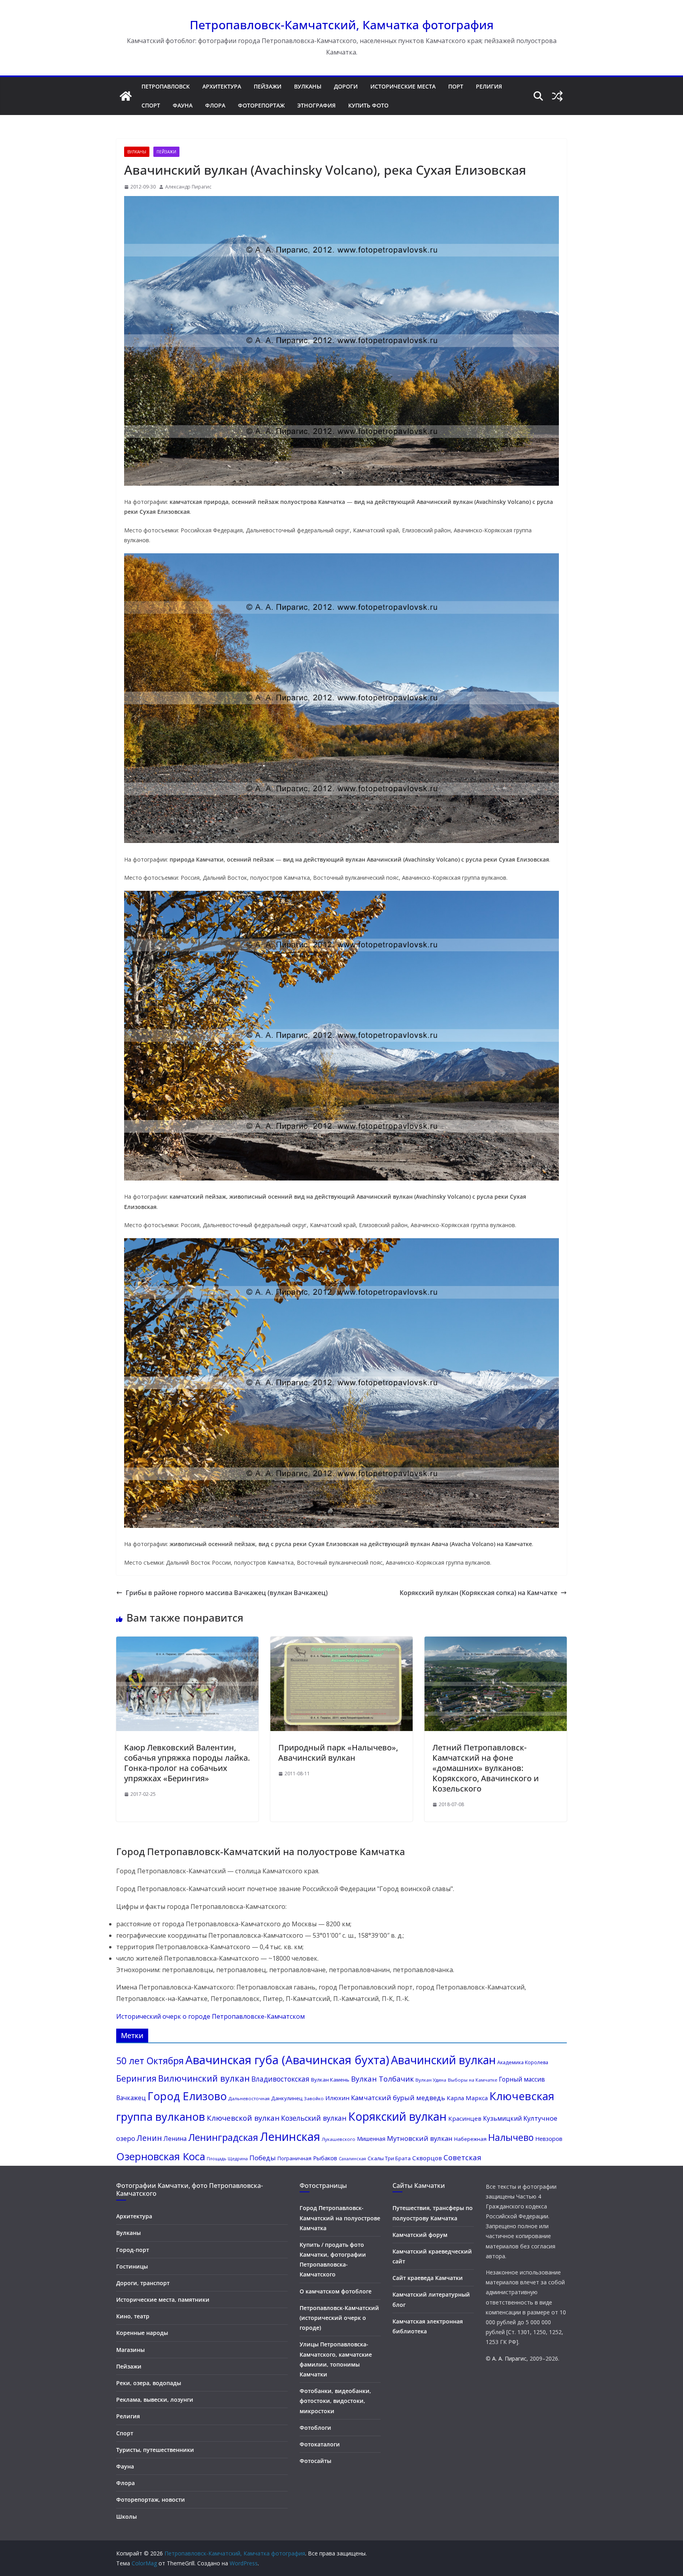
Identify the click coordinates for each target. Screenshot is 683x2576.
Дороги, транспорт (143, 2283)
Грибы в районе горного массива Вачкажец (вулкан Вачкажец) (227, 1593)
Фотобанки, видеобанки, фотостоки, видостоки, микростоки (335, 2401)
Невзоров (549, 2138)
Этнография (316, 105)
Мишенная (371, 2139)
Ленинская (290, 2137)
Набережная (470, 2139)
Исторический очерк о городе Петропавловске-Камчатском (210, 2016)
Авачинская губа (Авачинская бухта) (287, 2060)
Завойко (314, 2098)
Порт (456, 86)
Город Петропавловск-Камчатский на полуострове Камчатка (340, 2218)
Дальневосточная (249, 2098)
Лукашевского (339, 2139)
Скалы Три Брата (389, 2158)
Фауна (183, 105)
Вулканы (308, 86)
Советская (462, 2157)
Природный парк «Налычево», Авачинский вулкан (338, 1753)
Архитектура (222, 86)
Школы (126, 2517)
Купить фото (368, 105)
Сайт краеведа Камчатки (428, 2278)
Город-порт (133, 2250)
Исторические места (403, 86)
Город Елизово (187, 2096)
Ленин (149, 2138)
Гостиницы (132, 2266)
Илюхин (337, 2098)
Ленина (175, 2138)
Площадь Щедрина (227, 2159)
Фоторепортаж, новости (151, 2500)
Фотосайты (315, 2461)
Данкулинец (287, 2098)
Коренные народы (142, 2333)
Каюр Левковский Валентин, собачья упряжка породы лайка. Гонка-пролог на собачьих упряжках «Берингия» (187, 1763)
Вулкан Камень (330, 2080)
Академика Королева (523, 2062)
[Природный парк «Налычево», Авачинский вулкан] (341, 1729)
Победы (263, 2158)
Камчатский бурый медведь (398, 2098)
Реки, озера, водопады (149, 2383)
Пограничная (294, 2158)
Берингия (136, 2078)
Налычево (511, 2137)
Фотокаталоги (320, 2444)
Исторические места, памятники (163, 2300)
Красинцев (465, 2118)
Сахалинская (352, 2159)
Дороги (346, 86)
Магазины (130, 2350)
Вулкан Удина (431, 2080)
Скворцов (427, 2158)
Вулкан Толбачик (382, 2079)
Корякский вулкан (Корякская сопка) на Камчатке (478, 1593)
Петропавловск (166, 86)
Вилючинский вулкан (204, 2078)
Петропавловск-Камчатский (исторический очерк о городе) (339, 2318)
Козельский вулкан (314, 2118)
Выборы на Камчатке (473, 2080)
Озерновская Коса (161, 2156)
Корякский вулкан (397, 2116)
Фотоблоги (315, 2428)
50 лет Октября (150, 2061)
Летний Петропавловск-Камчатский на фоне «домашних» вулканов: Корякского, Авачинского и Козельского (486, 1768)
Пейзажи (268, 86)
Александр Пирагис (188, 187)
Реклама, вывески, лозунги (155, 2400)
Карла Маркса (467, 2098)
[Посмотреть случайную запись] (557, 96)
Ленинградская (223, 2137)
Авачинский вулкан (443, 2060)
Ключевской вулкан (243, 2118)
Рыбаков (325, 2158)
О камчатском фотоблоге (336, 2291)
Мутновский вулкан (420, 2138)
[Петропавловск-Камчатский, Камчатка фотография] (126, 96)
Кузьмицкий (502, 2118)
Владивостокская (280, 2079)
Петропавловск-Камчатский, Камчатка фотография (342, 25)
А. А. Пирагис (509, 2358)
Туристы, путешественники (155, 2450)
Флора (215, 105)
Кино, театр (133, 2316)
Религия (489, 86)
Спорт (151, 105)
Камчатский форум (420, 2235)
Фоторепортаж (261, 105)
